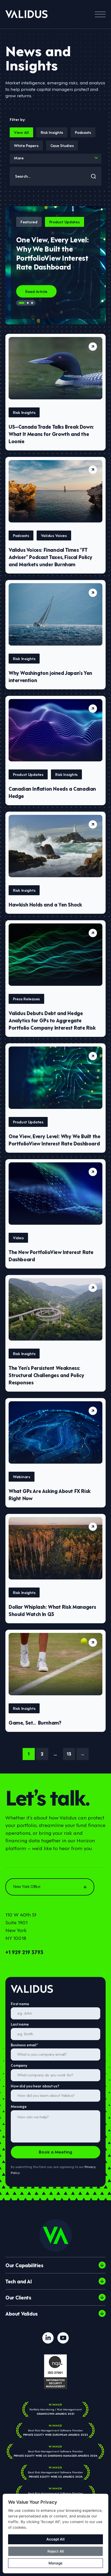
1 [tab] (22, 303)
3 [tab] (32, 303)
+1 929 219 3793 (24, 1952)
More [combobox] (19, 158)
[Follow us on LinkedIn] (48, 2338)
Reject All (55, 2551)
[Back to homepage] (27, 14)
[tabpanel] (55, 265)
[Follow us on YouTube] (63, 2338)
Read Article (36, 291)
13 (69, 1753)
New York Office (27, 1887)
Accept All (55, 2539)
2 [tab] (28, 303)
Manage (55, 2563)
